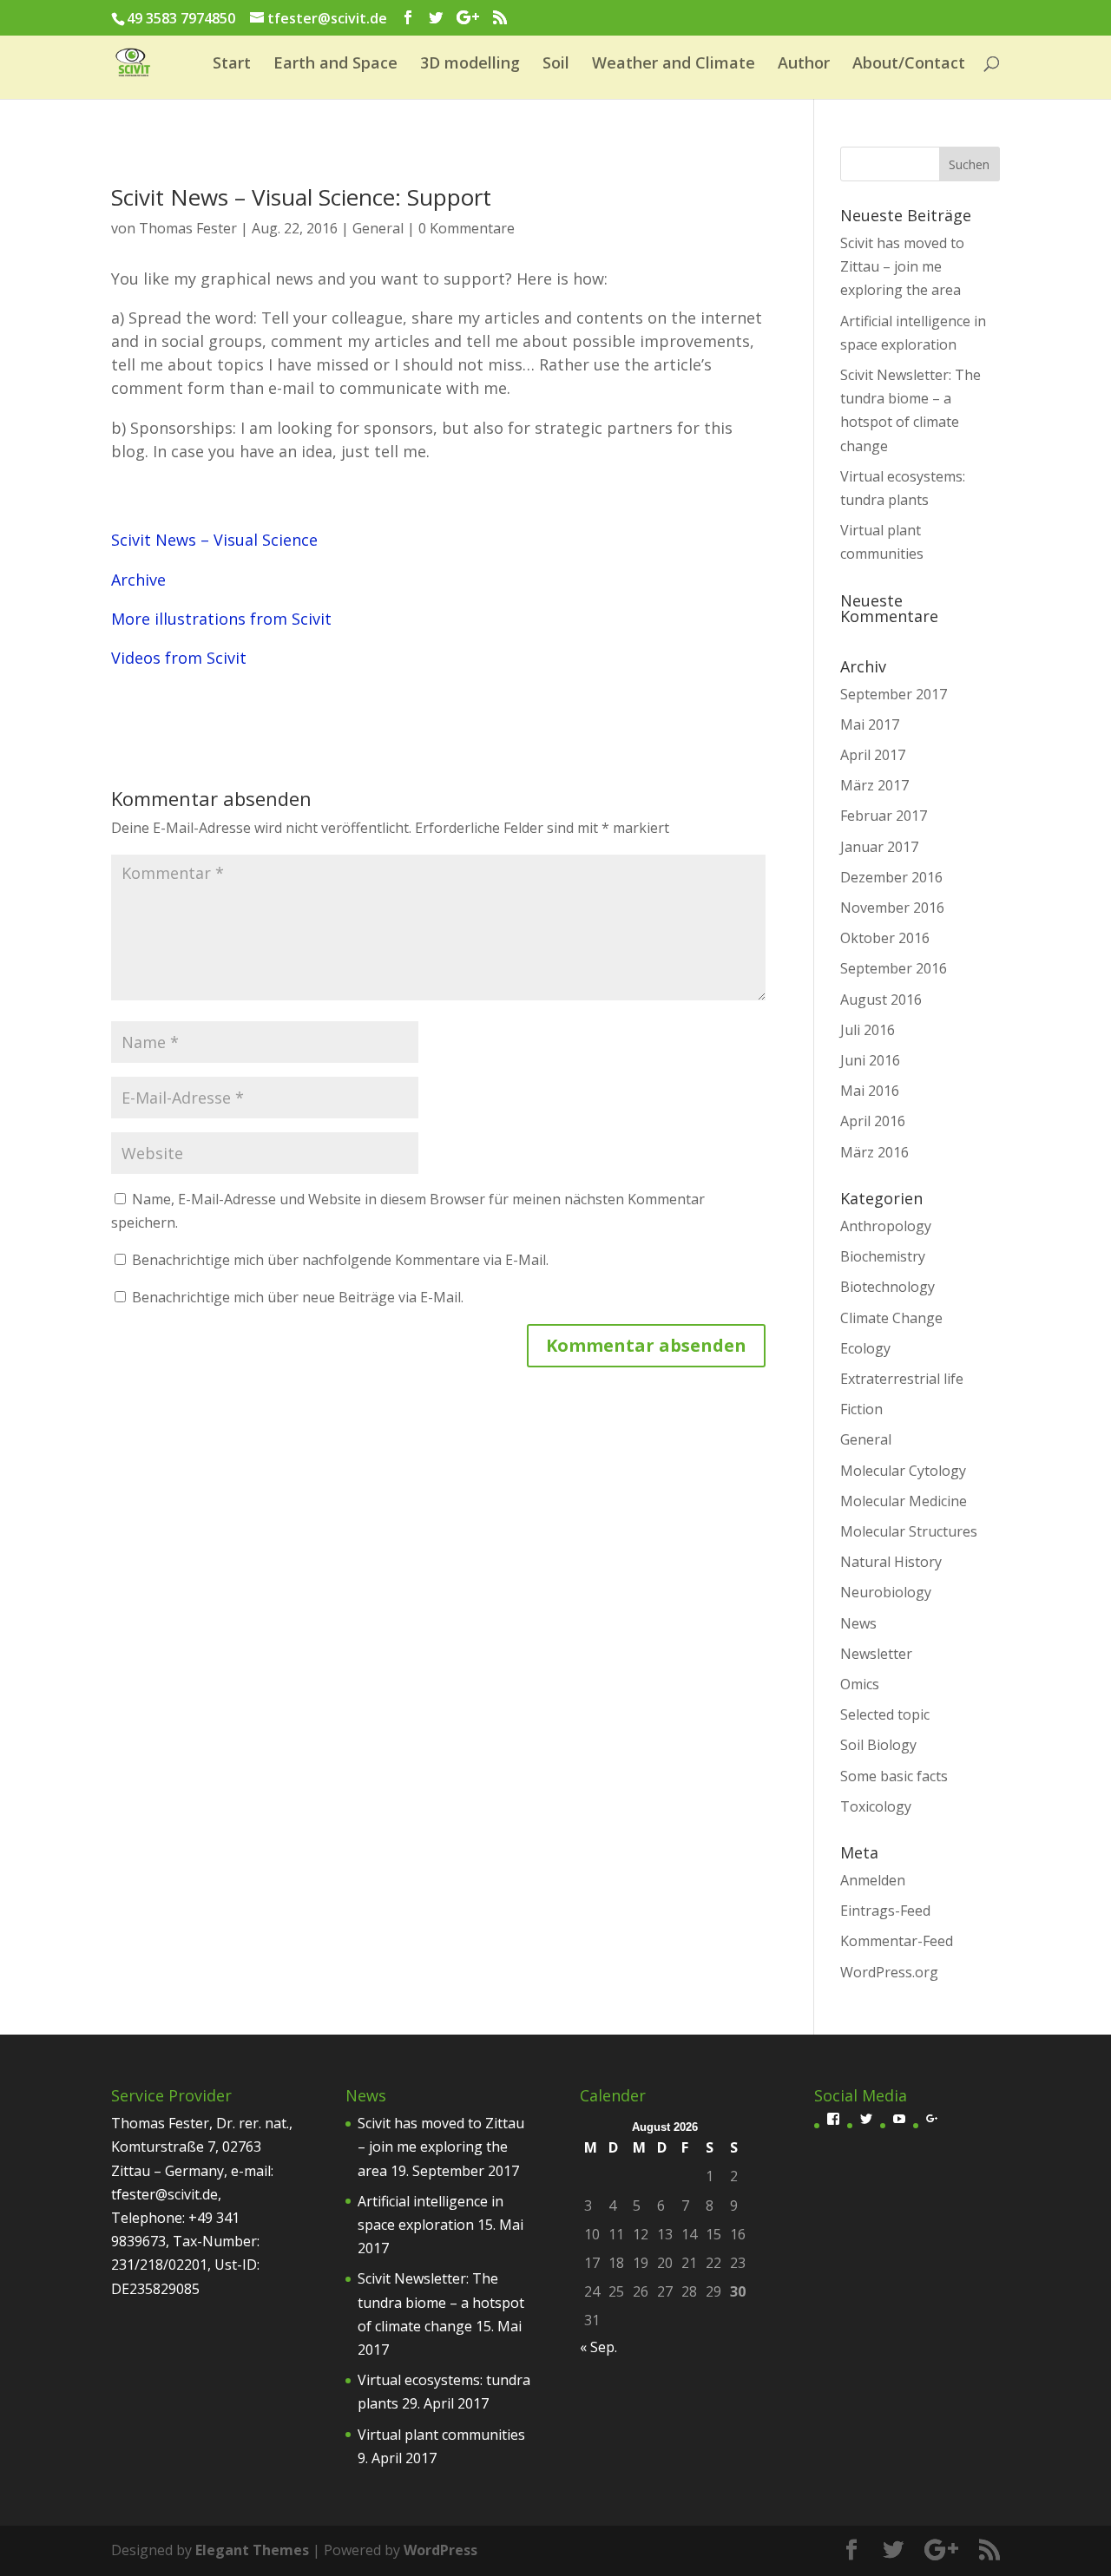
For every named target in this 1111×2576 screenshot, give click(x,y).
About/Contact (909, 65)
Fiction (861, 1409)
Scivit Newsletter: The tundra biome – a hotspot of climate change (441, 2302)
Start (232, 65)
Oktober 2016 (885, 938)
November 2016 (892, 908)
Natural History (891, 1562)
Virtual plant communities (441, 2435)
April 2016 (873, 1121)
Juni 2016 (870, 1060)
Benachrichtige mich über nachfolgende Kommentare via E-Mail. (340, 1260)
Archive (138, 580)
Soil (556, 65)
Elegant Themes (252, 2550)
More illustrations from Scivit (221, 619)
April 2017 (873, 755)
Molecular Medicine (904, 1501)
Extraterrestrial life (902, 1379)
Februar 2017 (884, 816)
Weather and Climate (674, 65)
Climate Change (891, 1318)
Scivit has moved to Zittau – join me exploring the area (902, 266)
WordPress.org (889, 1972)
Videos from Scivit (179, 658)
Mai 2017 (870, 724)
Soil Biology (878, 1745)
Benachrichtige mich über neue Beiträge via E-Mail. (298, 1297)
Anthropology (886, 1226)
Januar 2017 (879, 847)
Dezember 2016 (891, 877)
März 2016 (874, 1152)
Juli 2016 (868, 1030)
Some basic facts (894, 1776)
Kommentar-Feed (897, 1941)
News (858, 1623)
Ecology (865, 1348)
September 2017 (894, 694)
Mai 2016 (870, 1091)
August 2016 (881, 1000)
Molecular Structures (909, 1531)
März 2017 (874, 785)
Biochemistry (883, 1256)
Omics (860, 1684)
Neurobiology (886, 1592)
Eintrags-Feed (885, 1911)
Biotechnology (887, 1287)
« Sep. (598, 2347)
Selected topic (885, 1714)
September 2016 (894, 968)
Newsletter (876, 1654)
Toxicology (876, 1806)
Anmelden (873, 1880)
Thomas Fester (188, 228)
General (378, 228)
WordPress (440, 2550)
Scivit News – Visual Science (214, 540)
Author (804, 65)
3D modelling (470, 65)
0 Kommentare (467, 228)
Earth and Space (335, 65)
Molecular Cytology (903, 1471)
